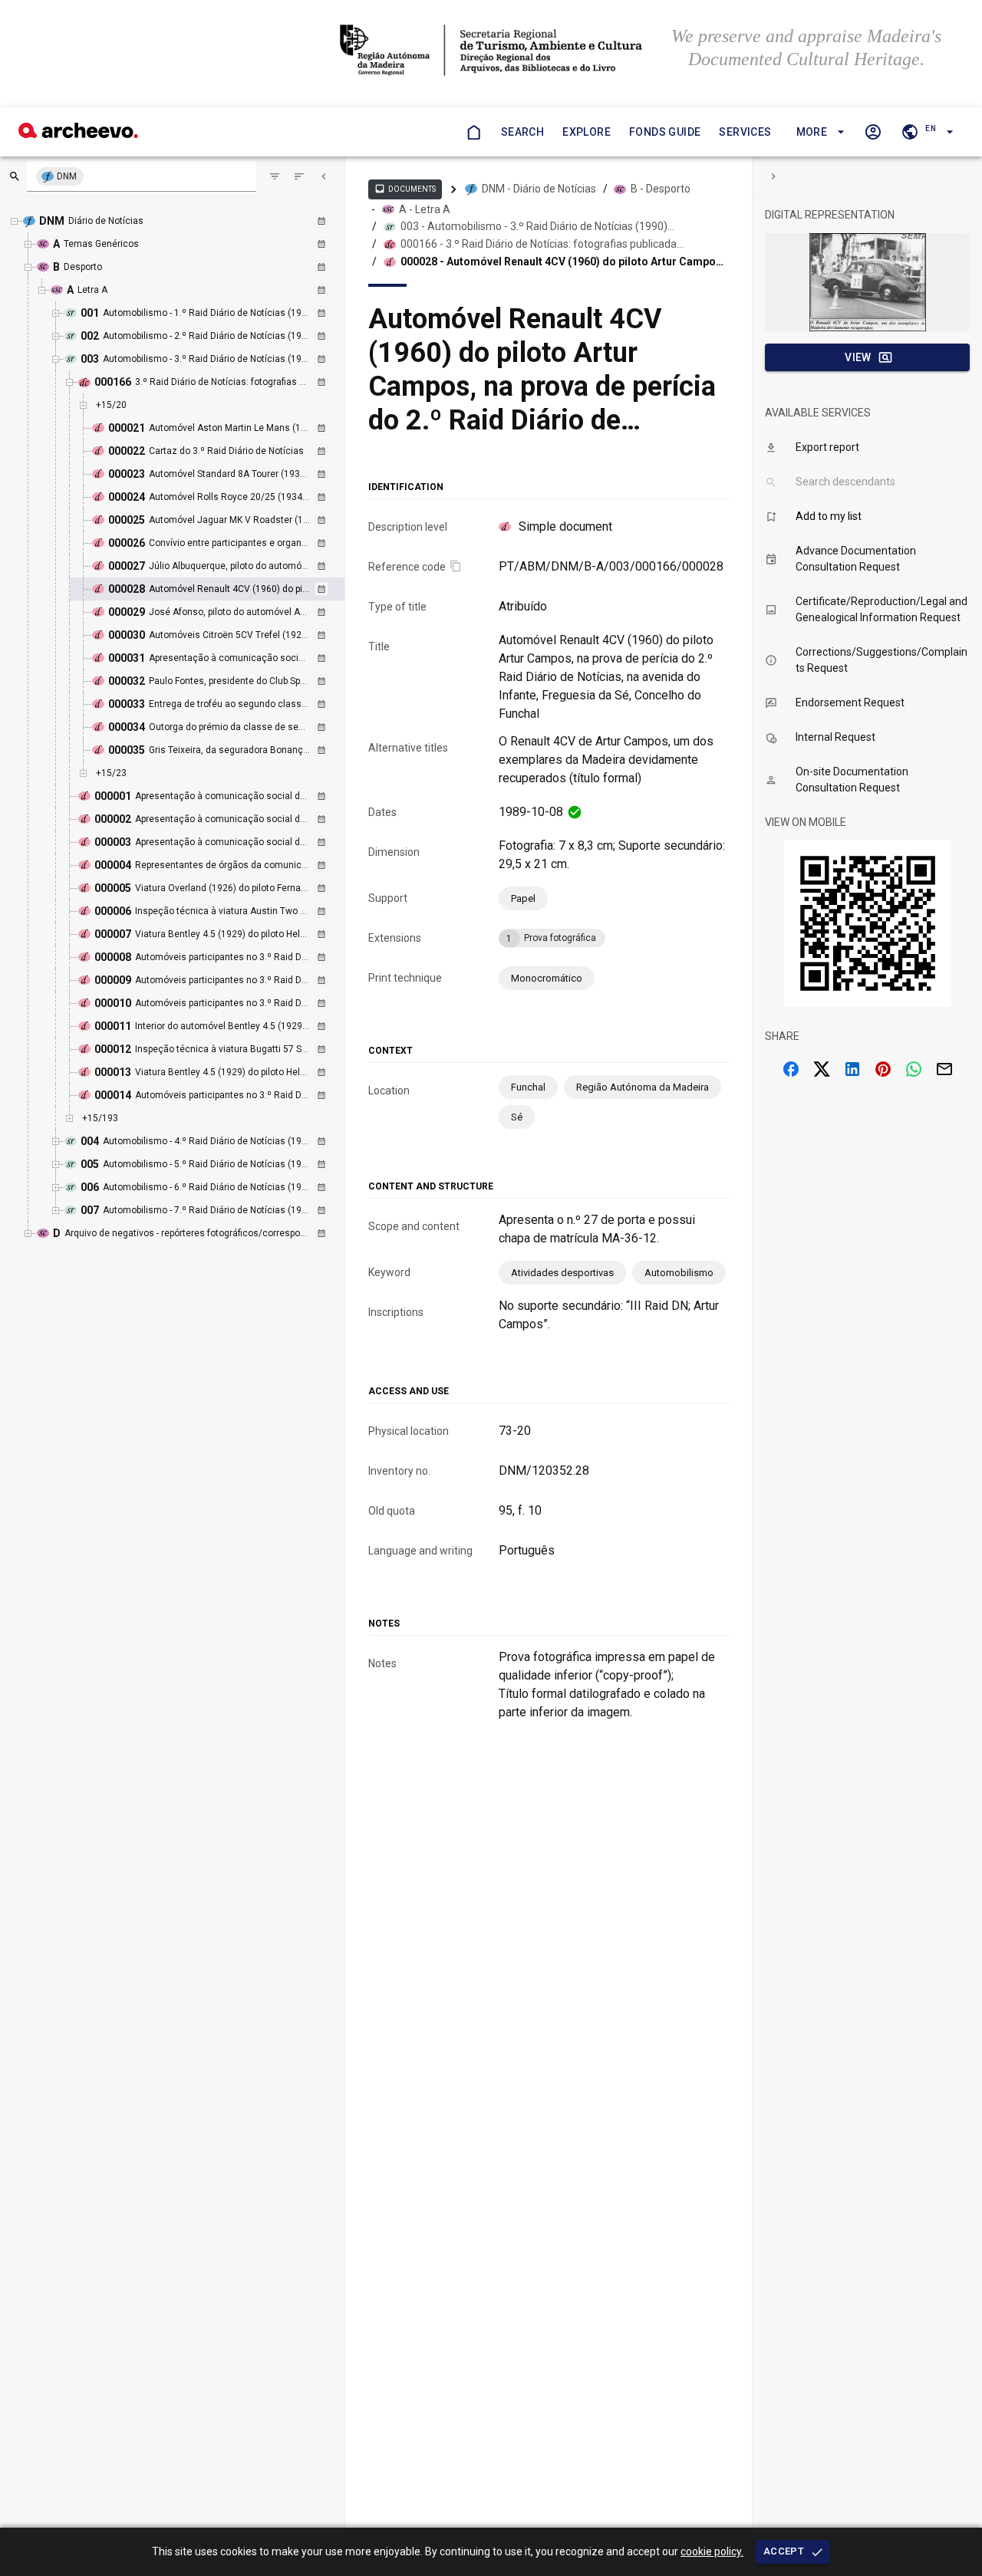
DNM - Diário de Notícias (539, 189)
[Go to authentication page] (873, 132)
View (858, 357)
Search (522, 132)
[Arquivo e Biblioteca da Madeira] (78, 134)
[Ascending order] (299, 176)
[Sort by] (275, 176)
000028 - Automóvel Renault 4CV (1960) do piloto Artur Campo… (562, 262)
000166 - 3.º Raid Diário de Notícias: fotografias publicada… (542, 244)
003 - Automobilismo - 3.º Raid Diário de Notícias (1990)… (537, 226)
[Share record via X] (822, 1069)
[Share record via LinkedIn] (852, 1069)
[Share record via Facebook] (791, 1069)
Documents (405, 189)
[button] (818, 132)
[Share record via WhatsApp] (914, 1069)
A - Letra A (425, 209)
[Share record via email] (944, 1069)
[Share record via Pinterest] (883, 1069)
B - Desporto (661, 189)
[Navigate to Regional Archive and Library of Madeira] (491, 52)
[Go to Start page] (473, 132)
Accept (784, 2551)
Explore (587, 132)
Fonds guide (665, 132)
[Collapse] (324, 176)
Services (745, 132)
